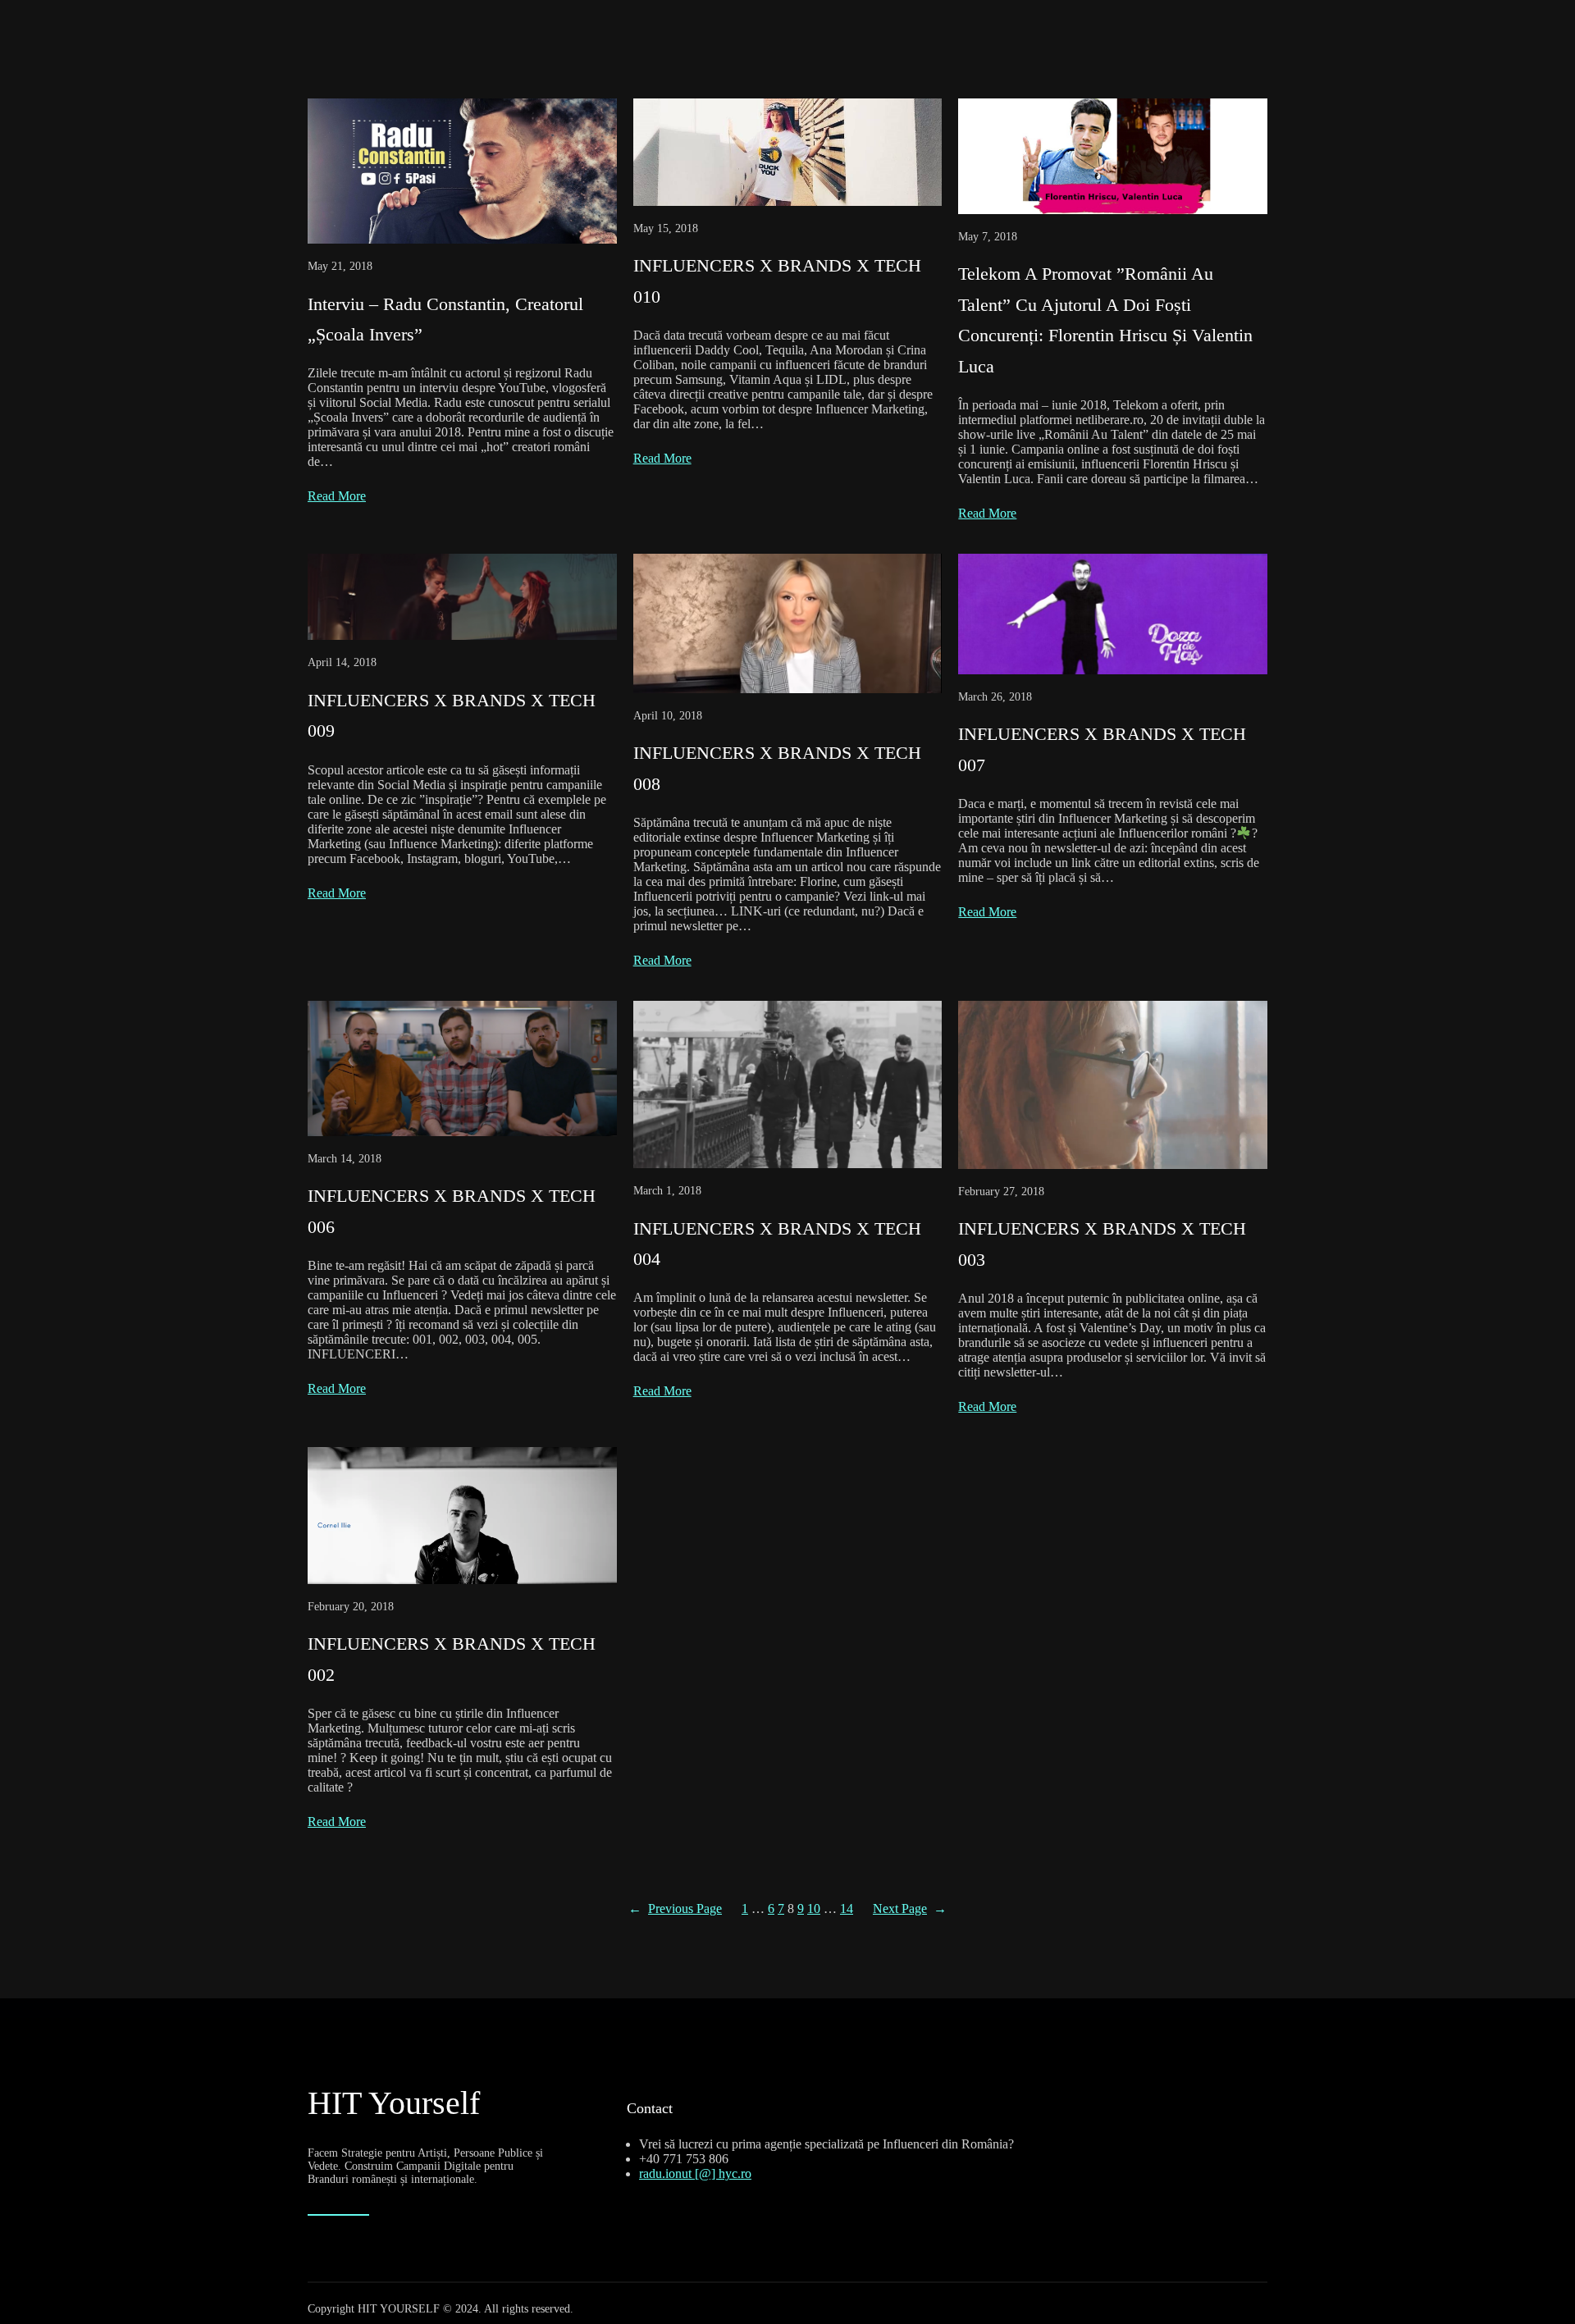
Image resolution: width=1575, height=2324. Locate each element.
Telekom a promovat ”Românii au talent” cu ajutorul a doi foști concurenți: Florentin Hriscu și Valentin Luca (1105, 320)
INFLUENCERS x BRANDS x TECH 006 (452, 1211)
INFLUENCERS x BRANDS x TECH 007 (1102, 749)
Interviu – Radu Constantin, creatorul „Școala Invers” (445, 319)
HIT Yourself (394, 2103)
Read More (337, 496)
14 (847, 1909)
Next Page (910, 1909)
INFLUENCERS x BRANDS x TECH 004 (777, 1244)
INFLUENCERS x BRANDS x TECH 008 (777, 768)
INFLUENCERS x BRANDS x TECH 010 (777, 281)
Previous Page (675, 1909)
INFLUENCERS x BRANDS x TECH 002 (452, 1659)
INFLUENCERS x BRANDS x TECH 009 (452, 715)
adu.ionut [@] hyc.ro (697, 2173)
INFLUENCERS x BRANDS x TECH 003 (1102, 1244)
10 (814, 1909)
